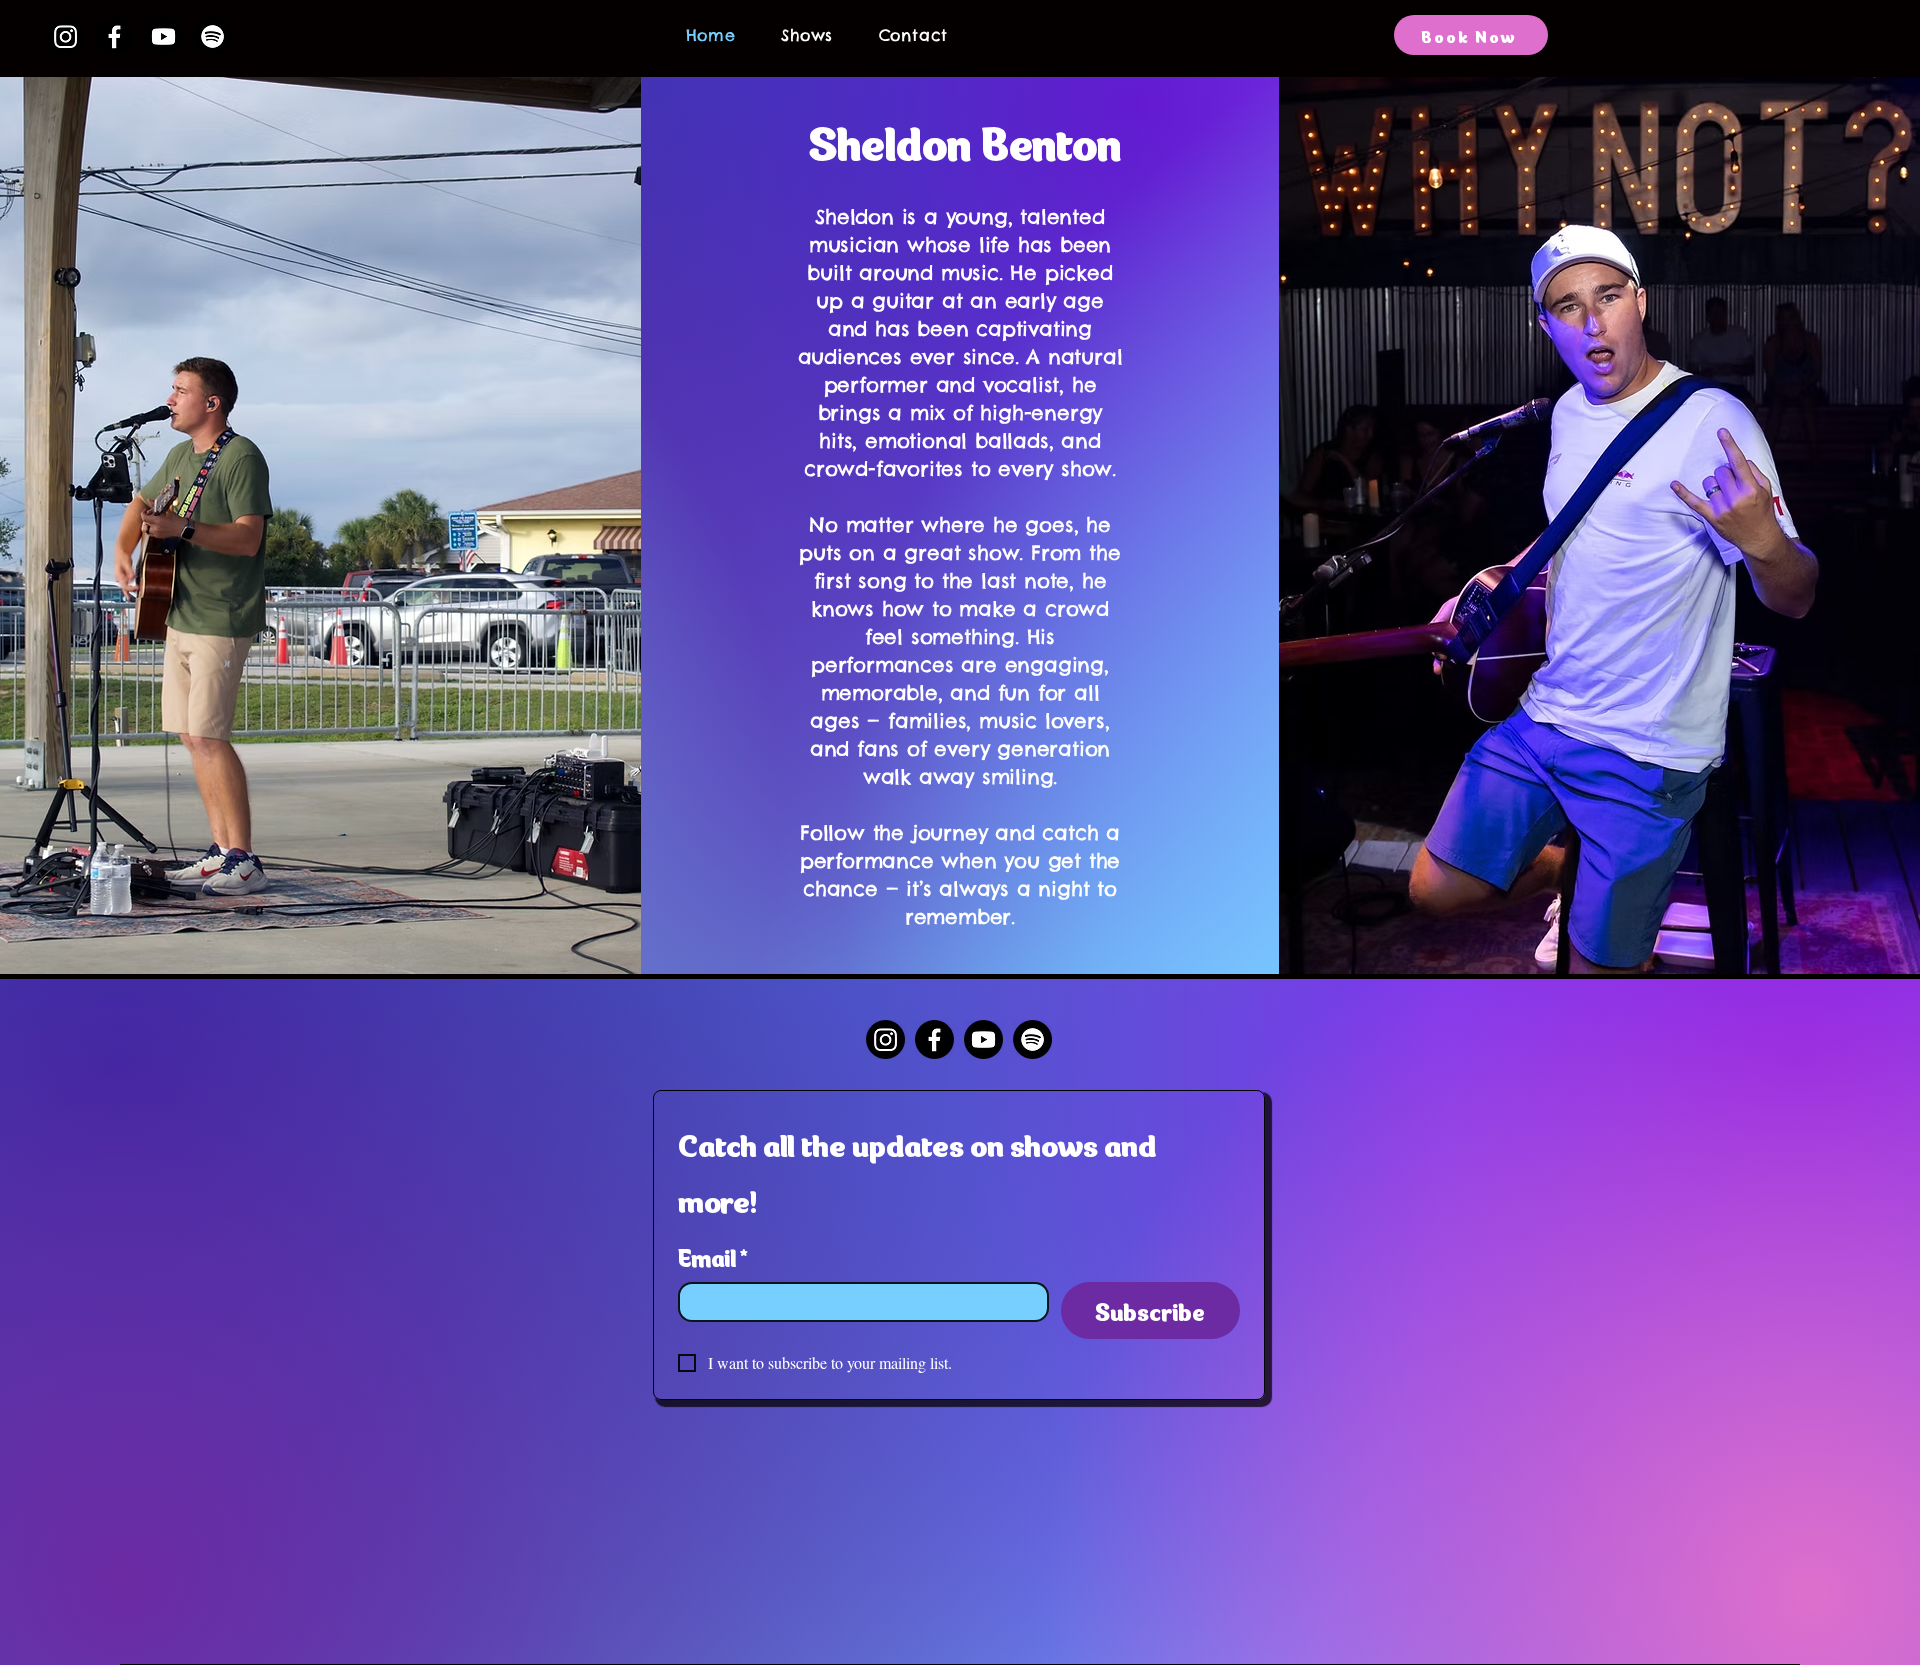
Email (713, 1255)
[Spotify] (212, 36)
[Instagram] (65, 36)
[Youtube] (163, 36)
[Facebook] (114, 36)
